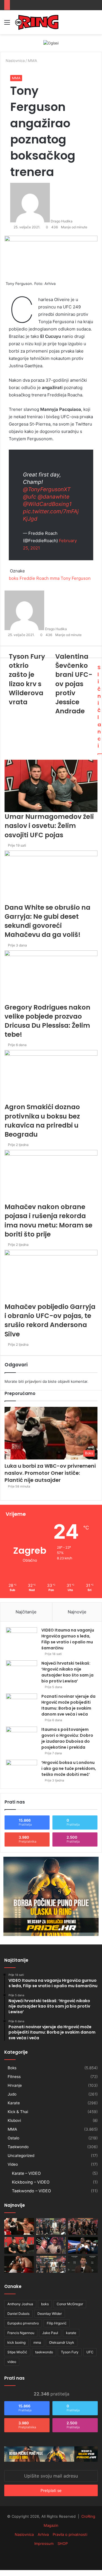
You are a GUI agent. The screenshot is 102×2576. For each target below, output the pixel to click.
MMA (16, 78)
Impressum (44, 2543)
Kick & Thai (18, 2112)
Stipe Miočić (17, 2352)
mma (37, 2342)
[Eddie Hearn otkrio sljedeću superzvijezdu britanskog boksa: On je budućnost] (83, 2264)
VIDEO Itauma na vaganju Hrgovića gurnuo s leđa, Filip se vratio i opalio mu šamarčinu (68, 1639)
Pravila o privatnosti (70, 2534)
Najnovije (77, 1612)
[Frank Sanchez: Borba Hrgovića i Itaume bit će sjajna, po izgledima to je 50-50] (83, 2245)
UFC (90, 2352)
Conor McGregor (70, 2304)
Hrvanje (15, 2085)
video (12, 2362)
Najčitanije (26, 1612)
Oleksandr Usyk (62, 2342)
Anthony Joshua (20, 2304)
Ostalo (13, 2138)
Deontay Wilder (50, 2314)
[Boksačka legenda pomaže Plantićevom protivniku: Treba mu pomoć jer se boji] (19, 2264)
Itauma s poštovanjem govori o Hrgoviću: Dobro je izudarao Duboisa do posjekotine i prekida (67, 1738)
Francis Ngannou (21, 2333)
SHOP (63, 2543)
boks (45, 2304)
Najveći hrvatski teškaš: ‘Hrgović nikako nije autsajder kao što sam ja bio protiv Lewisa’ (67, 1672)
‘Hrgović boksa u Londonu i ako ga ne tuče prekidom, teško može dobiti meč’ (69, 1768)
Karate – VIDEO (26, 2173)
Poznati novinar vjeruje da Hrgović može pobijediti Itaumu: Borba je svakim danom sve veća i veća (68, 1705)
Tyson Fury (70, 2352)
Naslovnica (24, 2534)
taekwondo (44, 2352)
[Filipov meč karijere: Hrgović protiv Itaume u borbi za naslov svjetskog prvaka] (51, 2226)
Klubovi (14, 2120)
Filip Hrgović (57, 2323)
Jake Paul (50, 2333)
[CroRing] (37, 22)
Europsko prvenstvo (23, 2323)
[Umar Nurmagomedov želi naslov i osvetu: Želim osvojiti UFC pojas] (19, 2245)
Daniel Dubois (18, 2314)
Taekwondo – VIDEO (31, 2191)
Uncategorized (21, 2156)
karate (71, 2333)
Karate (14, 2103)
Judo (12, 2094)
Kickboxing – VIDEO (31, 2182)
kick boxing (16, 2342)
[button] (51, 1433)
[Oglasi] (51, 43)
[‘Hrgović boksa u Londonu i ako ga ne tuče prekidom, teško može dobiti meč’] (22, 1770)
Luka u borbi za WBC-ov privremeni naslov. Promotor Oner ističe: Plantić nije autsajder (50, 1473)
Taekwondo (18, 2147)
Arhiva (43, 2534)
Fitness (14, 2077)
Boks (12, 2068)
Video (13, 2164)
